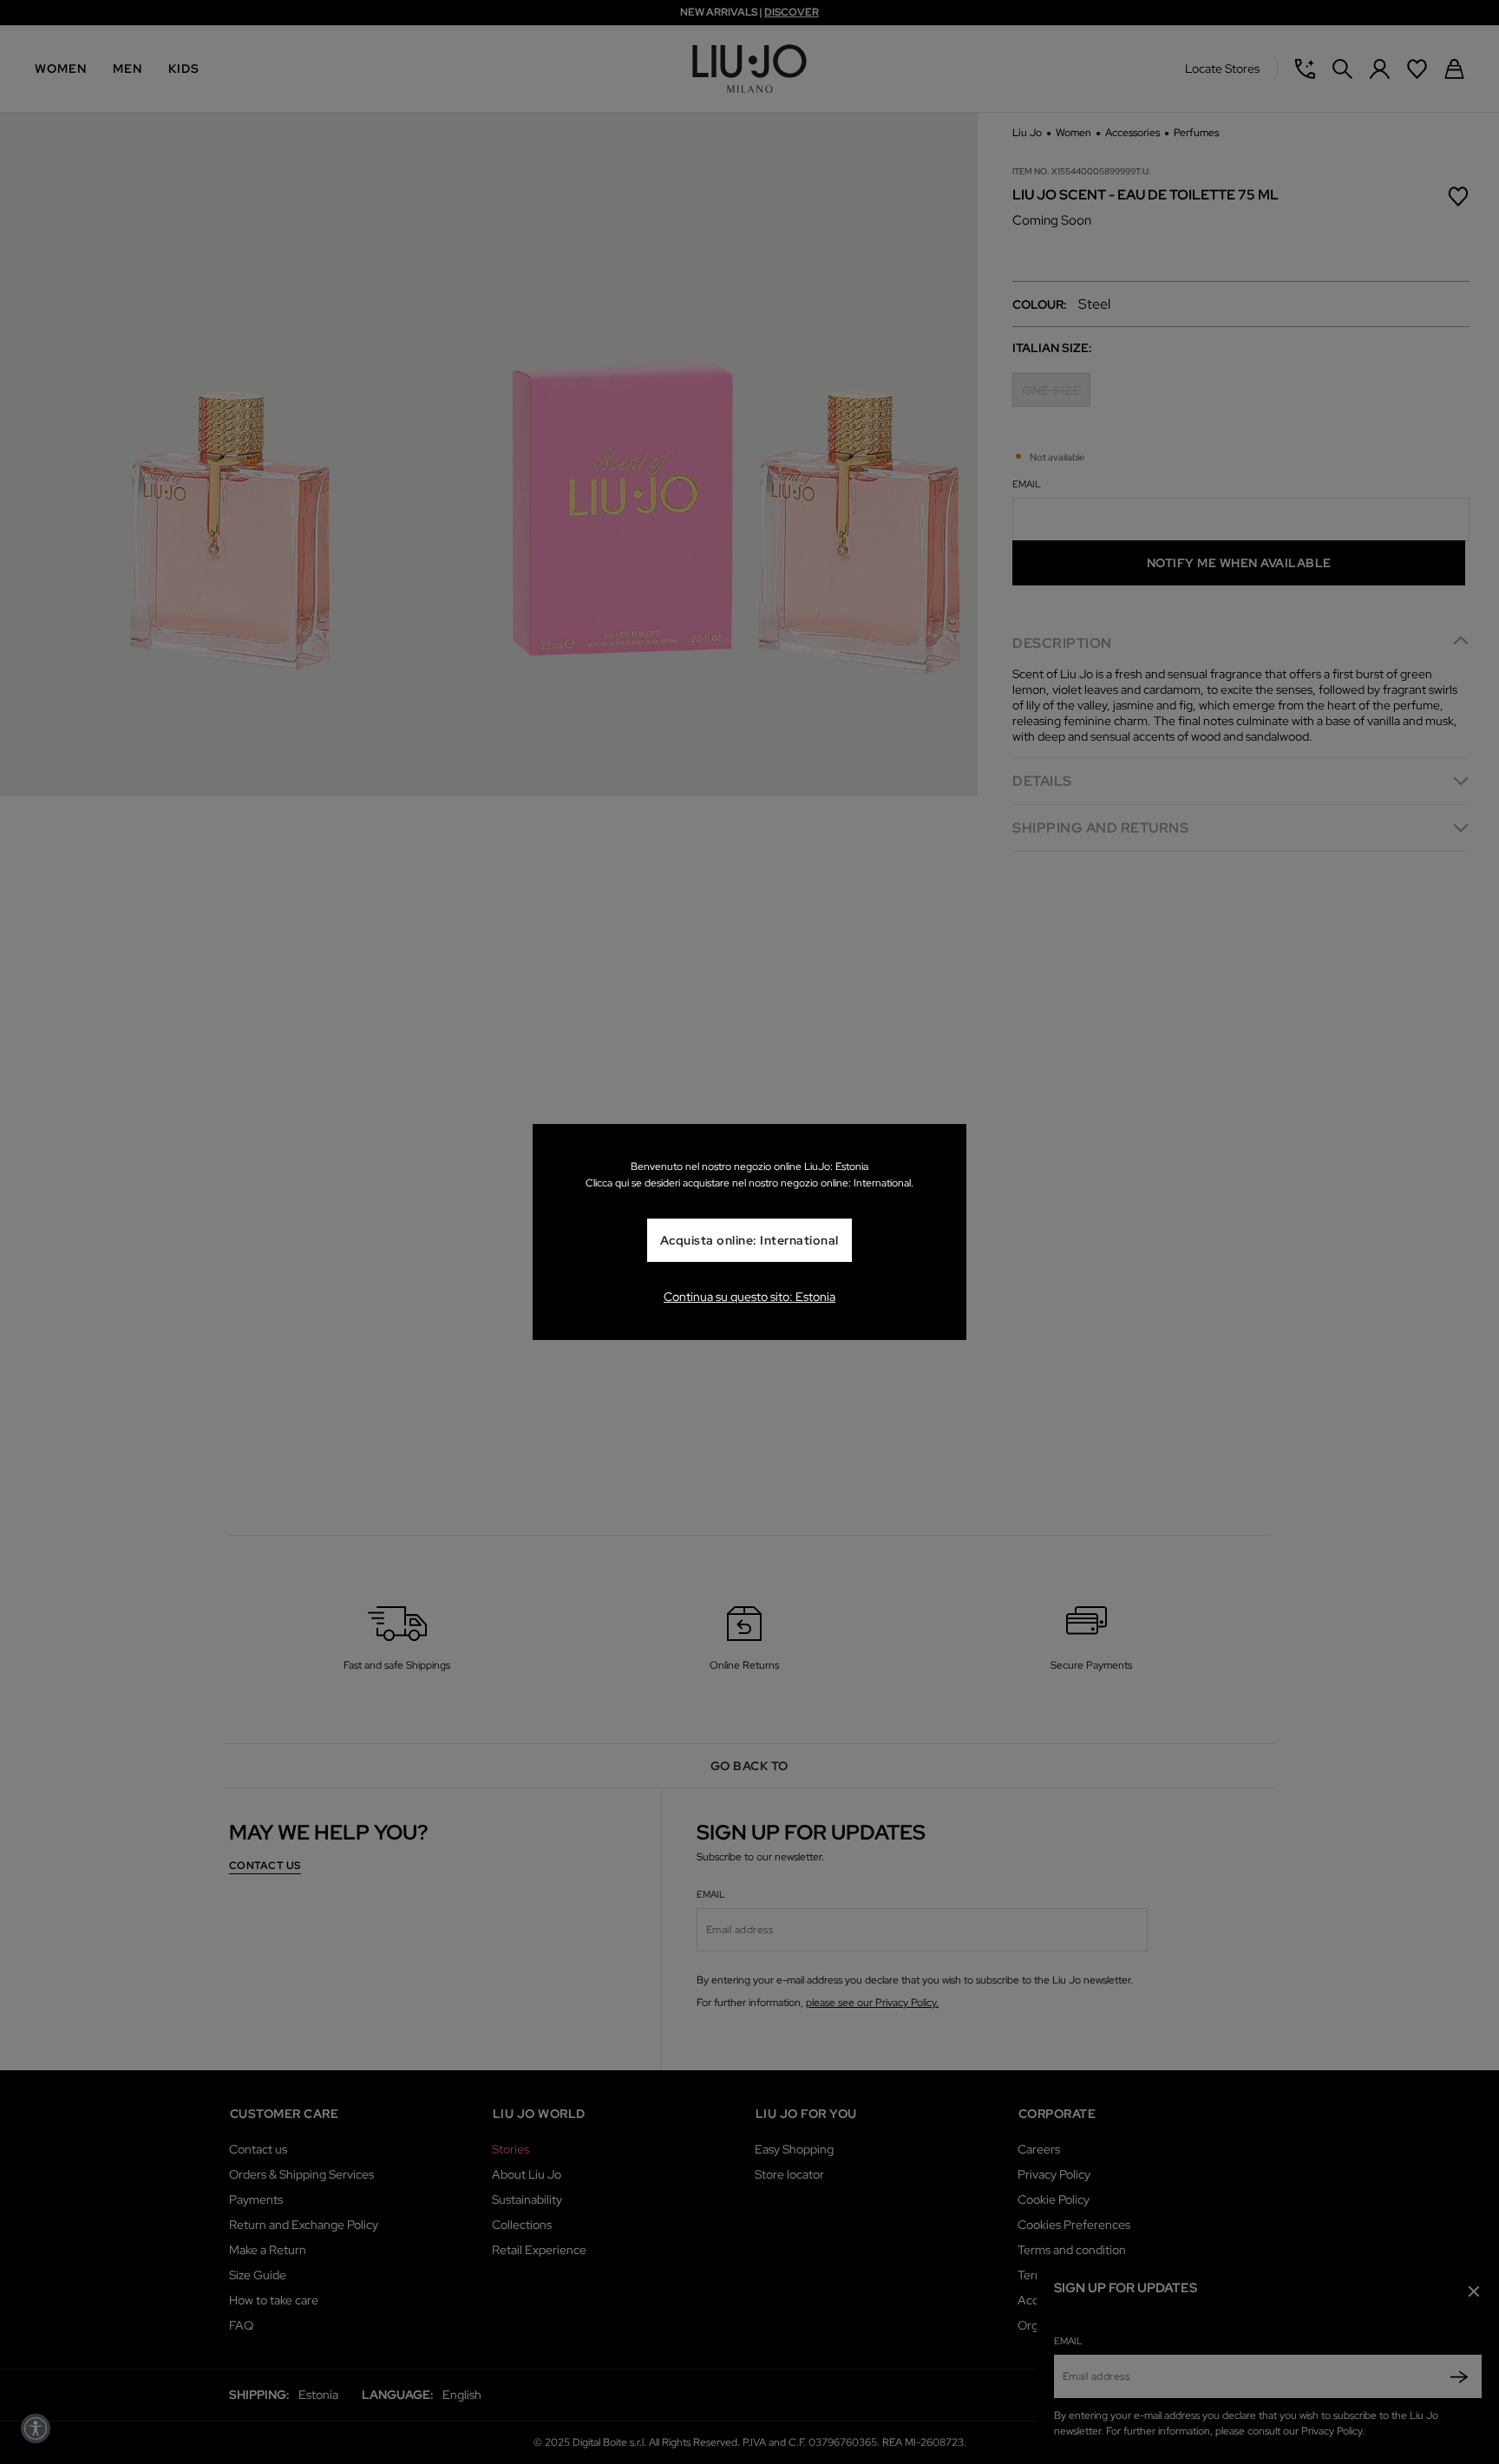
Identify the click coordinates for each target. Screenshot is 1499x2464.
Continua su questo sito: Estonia (749, 1297)
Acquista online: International (749, 1241)
